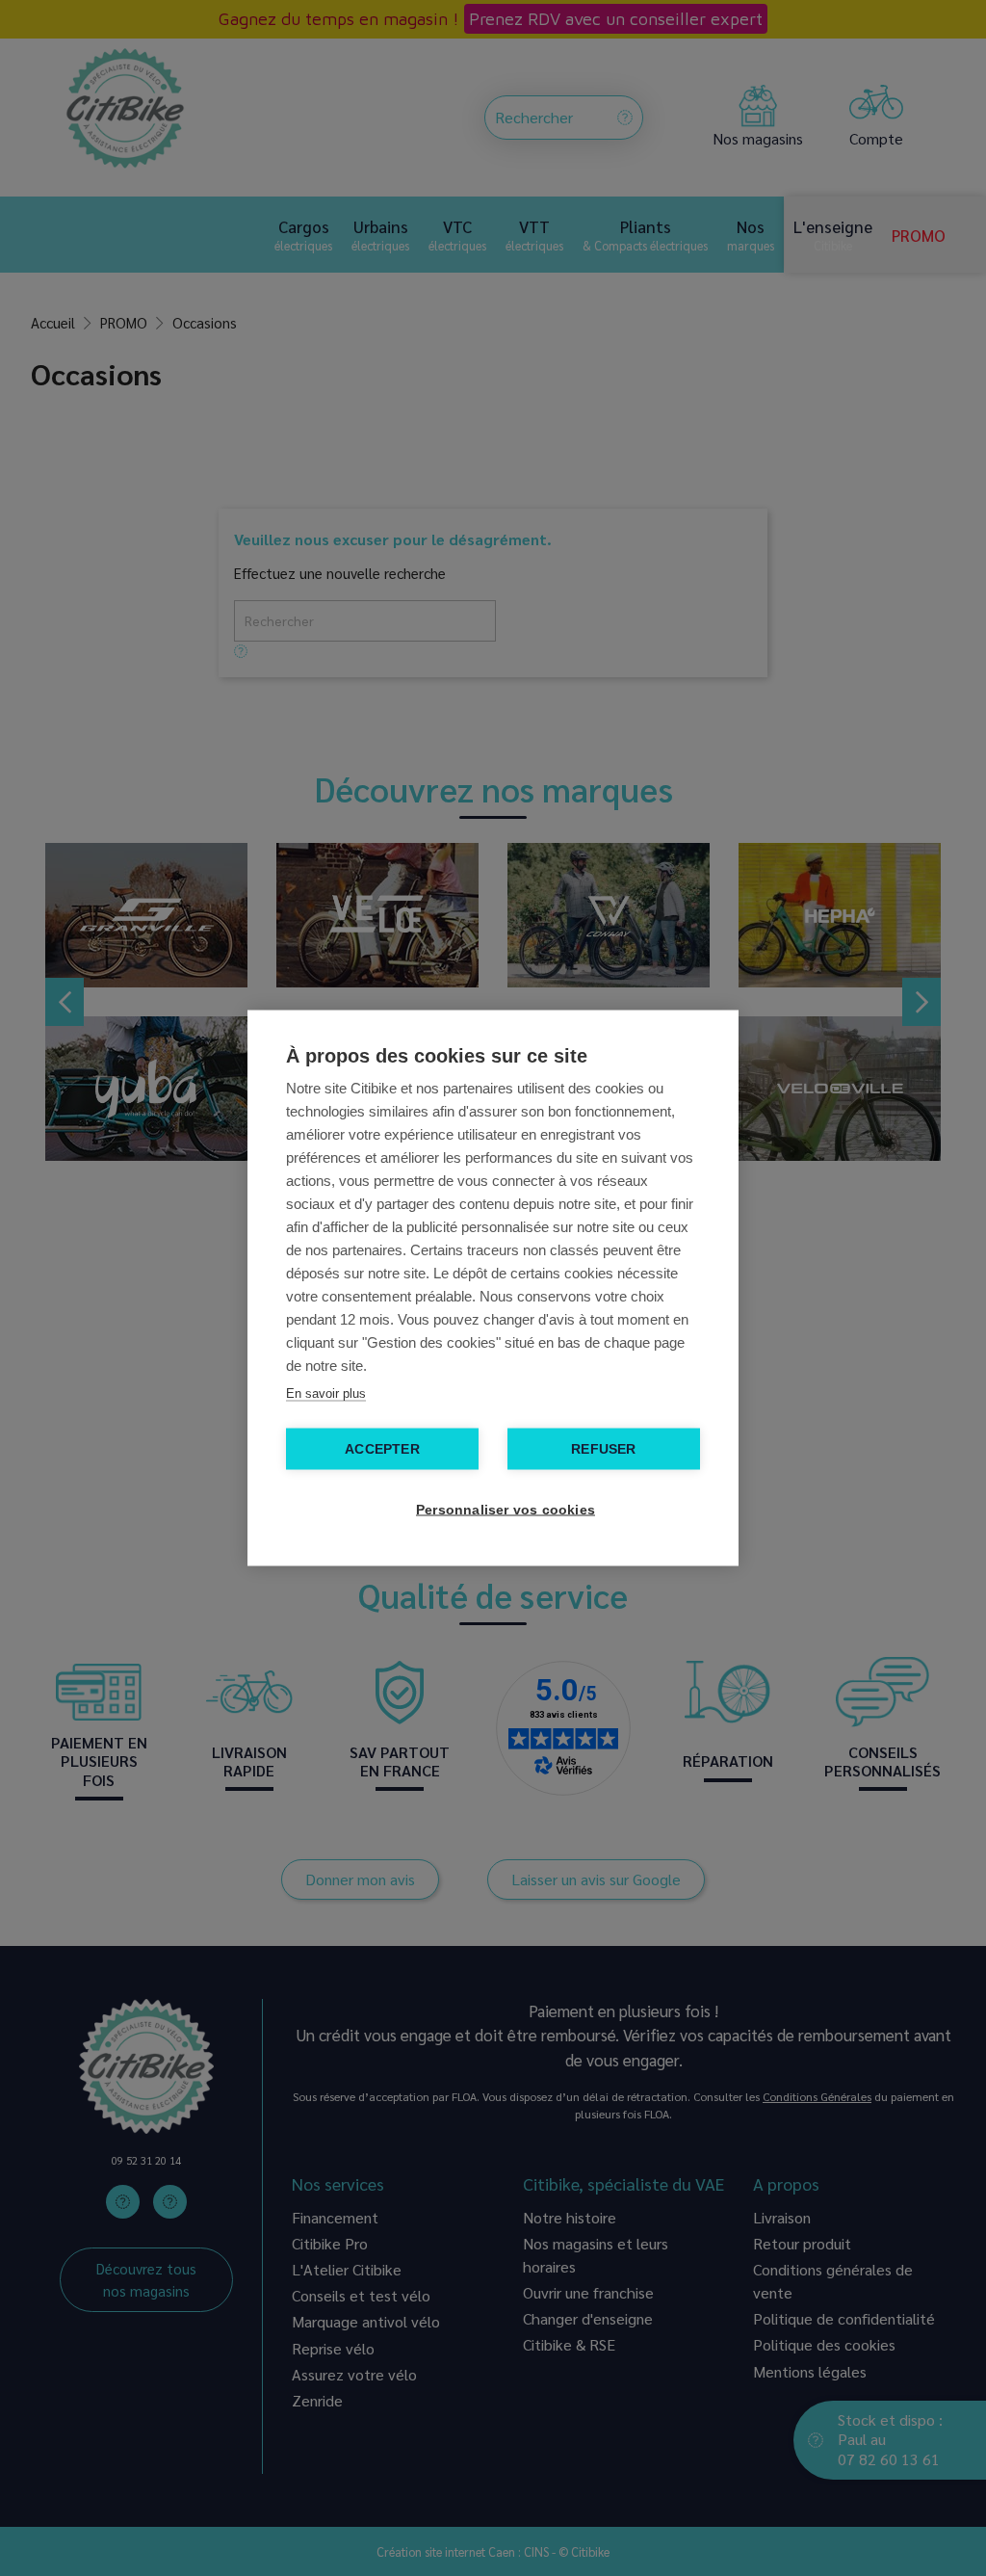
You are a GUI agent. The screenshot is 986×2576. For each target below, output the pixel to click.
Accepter (382, 1449)
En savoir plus (326, 1393)
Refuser (603, 1449)
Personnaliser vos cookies (503, 1510)
